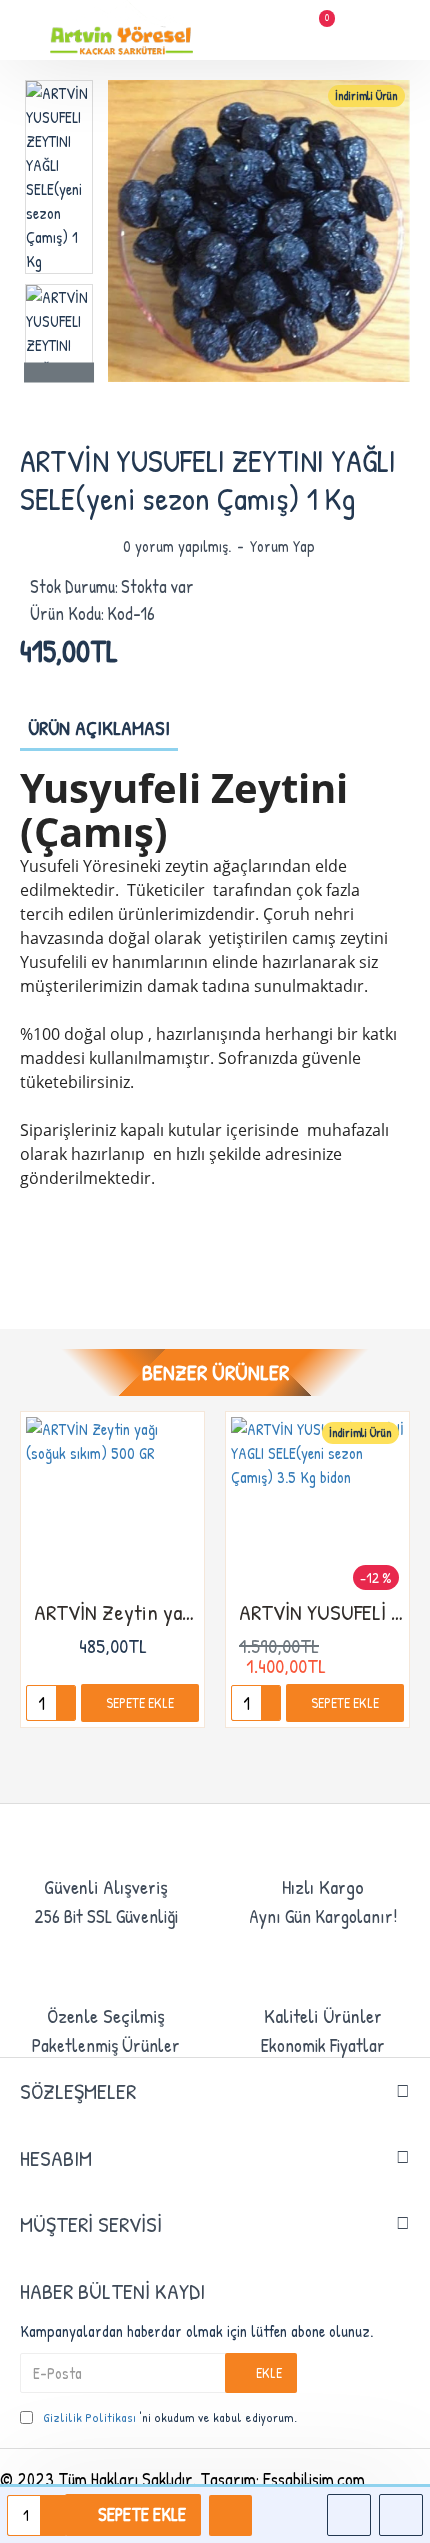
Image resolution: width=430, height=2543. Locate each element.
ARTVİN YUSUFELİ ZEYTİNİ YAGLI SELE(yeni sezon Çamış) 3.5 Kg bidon (321, 1612)
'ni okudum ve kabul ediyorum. (170, 2417)
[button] (59, 85)
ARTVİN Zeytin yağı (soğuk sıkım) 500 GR (116, 1612)
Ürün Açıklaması (99, 727)
